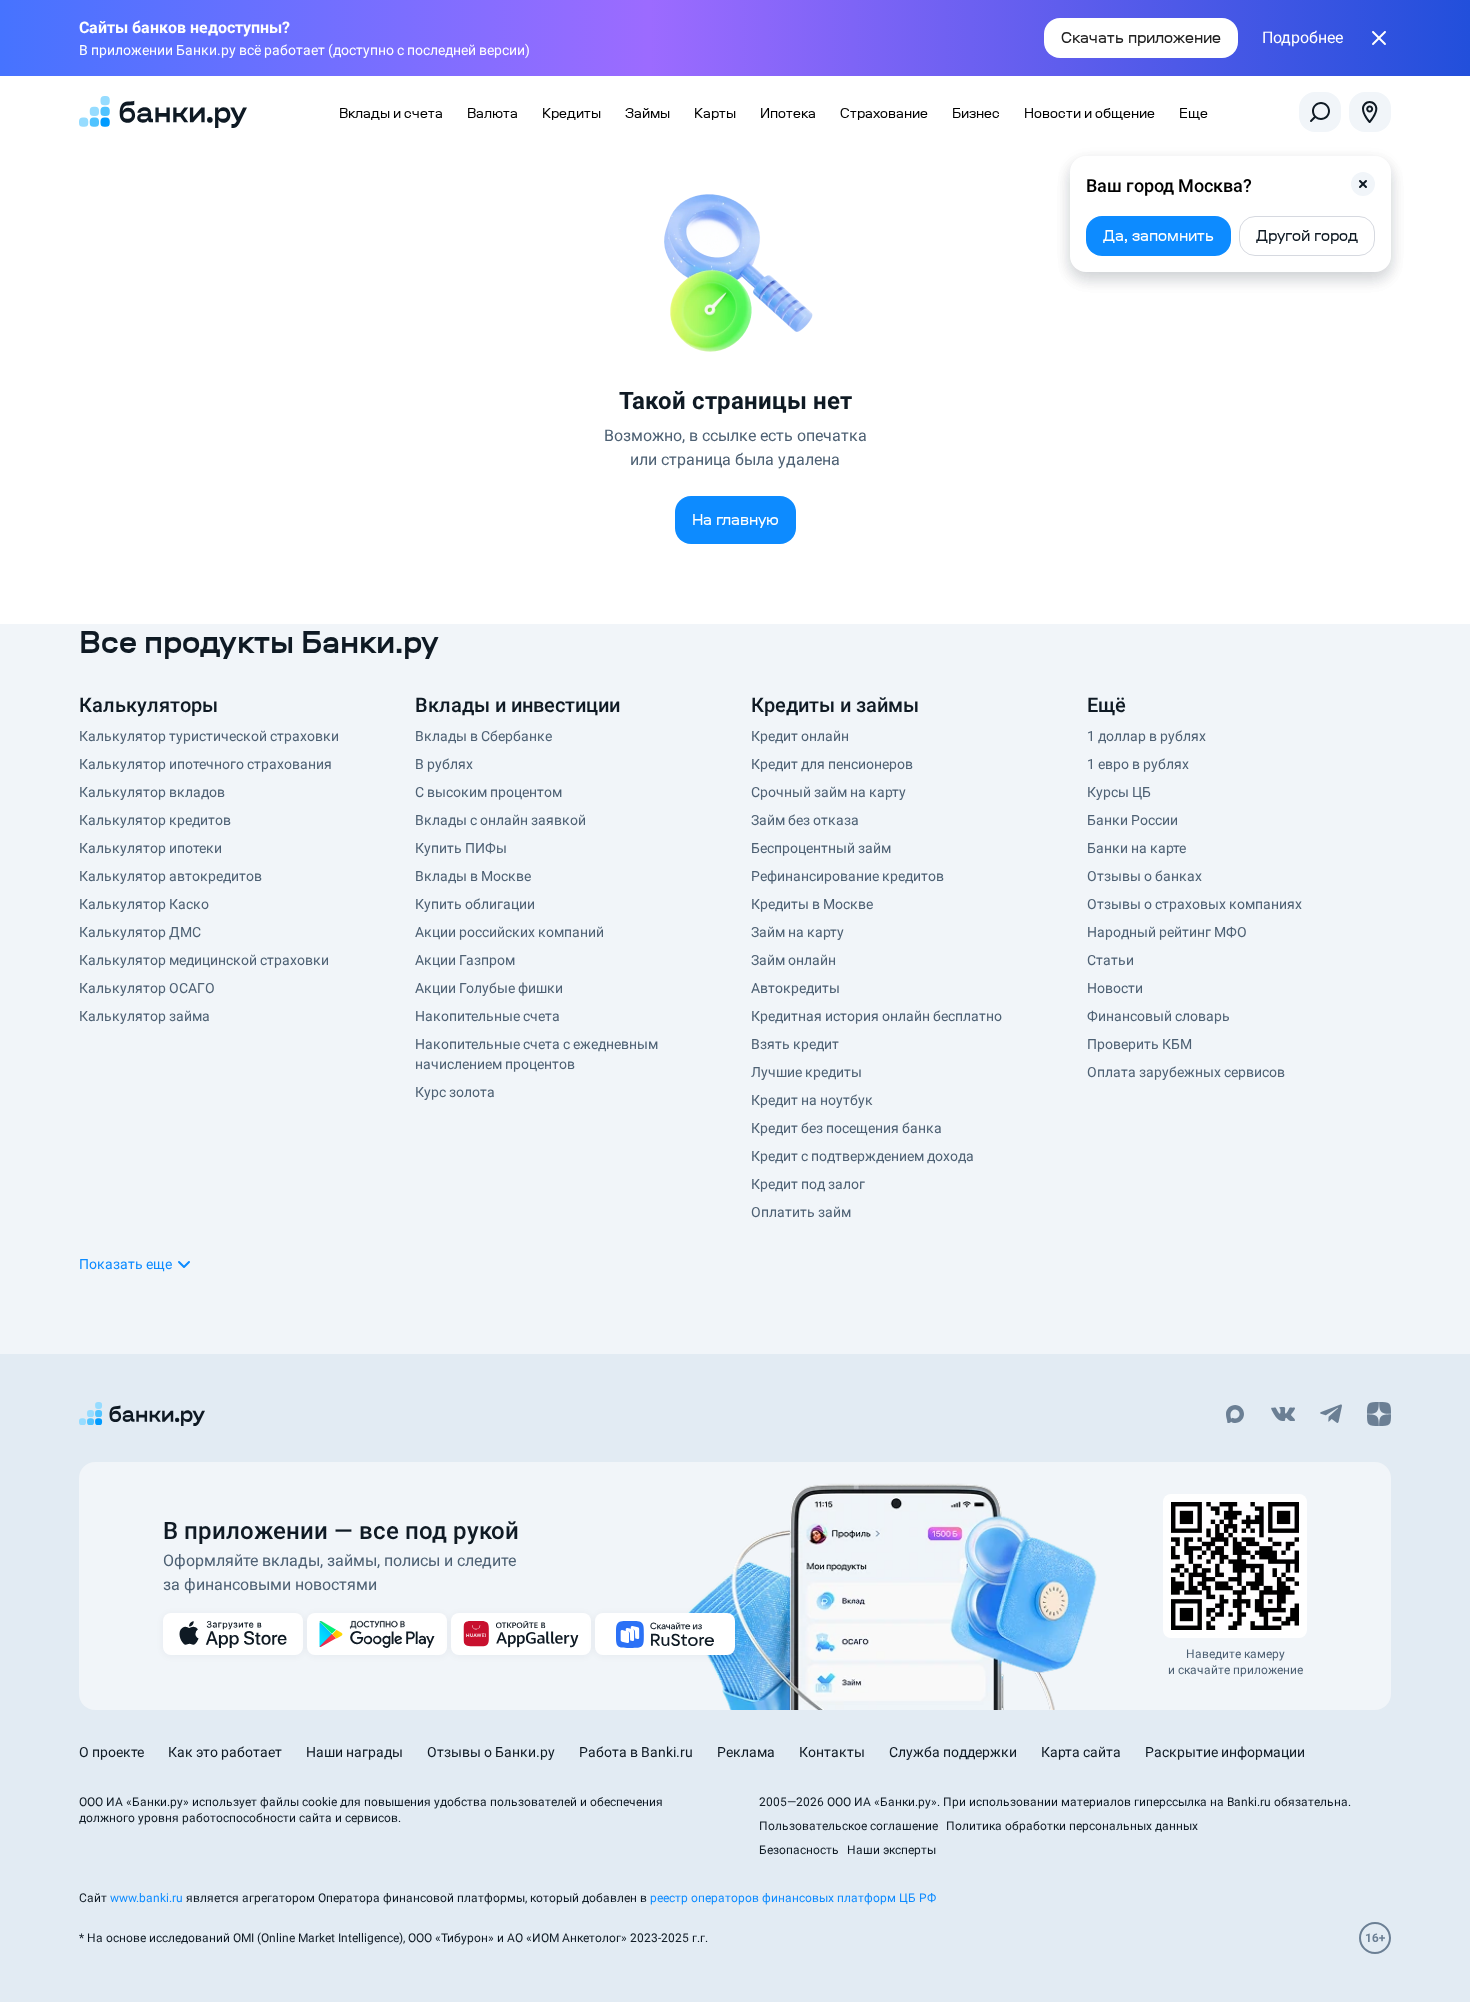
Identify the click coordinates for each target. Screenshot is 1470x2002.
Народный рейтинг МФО (1167, 932)
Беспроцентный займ (821, 848)
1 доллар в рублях (1146, 736)
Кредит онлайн (800, 736)
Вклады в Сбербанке (483, 736)
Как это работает (225, 1752)
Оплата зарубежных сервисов (1186, 1072)
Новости (1115, 988)
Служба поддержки (953, 1752)
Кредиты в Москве (812, 904)
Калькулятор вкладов (152, 792)
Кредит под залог (808, 1184)
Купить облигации (475, 904)
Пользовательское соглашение (848, 1826)
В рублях (444, 764)
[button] (1363, 184)
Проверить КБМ (1139, 1044)
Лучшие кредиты (806, 1072)
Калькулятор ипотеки (150, 848)
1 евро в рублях (1138, 764)
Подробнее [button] (1302, 38)
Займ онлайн (793, 960)
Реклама (746, 1752)
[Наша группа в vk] (1283, 1416)
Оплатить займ (801, 1212)
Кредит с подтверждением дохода (862, 1156)
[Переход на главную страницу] (163, 112)
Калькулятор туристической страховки (209, 736)
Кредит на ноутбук (812, 1100)
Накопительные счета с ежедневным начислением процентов (536, 1054)
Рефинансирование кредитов (847, 876)
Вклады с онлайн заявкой (500, 820)
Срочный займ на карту (828, 792)
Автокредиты (795, 988)
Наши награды (354, 1752)
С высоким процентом (488, 792)
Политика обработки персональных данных (1072, 1826)
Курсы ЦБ (1119, 792)
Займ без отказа (805, 820)
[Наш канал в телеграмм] (1331, 1416)
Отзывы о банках (1144, 876)
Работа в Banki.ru (636, 1752)
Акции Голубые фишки (489, 988)
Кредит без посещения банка (846, 1128)
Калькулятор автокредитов (170, 876)
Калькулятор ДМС (140, 932)
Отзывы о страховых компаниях (1194, 904)
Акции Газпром (465, 960)
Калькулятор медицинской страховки (204, 960)
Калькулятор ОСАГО (147, 988)
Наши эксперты (891, 1850)
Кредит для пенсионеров (832, 764)
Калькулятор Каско (144, 904)
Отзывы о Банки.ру (491, 1752)
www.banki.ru (146, 1898)
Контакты (832, 1752)
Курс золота (455, 1092)
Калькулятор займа (144, 1016)
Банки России (1132, 820)
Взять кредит (795, 1044)
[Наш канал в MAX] (1235, 1416)
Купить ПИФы (461, 848)
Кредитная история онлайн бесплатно (876, 1016)
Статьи (1110, 960)
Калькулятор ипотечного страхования (205, 764)
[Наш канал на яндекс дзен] (1379, 1416)
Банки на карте (1136, 848)
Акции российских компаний (509, 932)
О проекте (111, 1752)
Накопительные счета (487, 1016)
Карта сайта (1081, 1752)
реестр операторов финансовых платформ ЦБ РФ (793, 1898)
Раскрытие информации (1225, 1752)
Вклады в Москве (473, 876)
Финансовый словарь (1158, 1016)
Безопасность (799, 1850)
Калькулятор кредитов (155, 820)
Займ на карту (797, 932)
